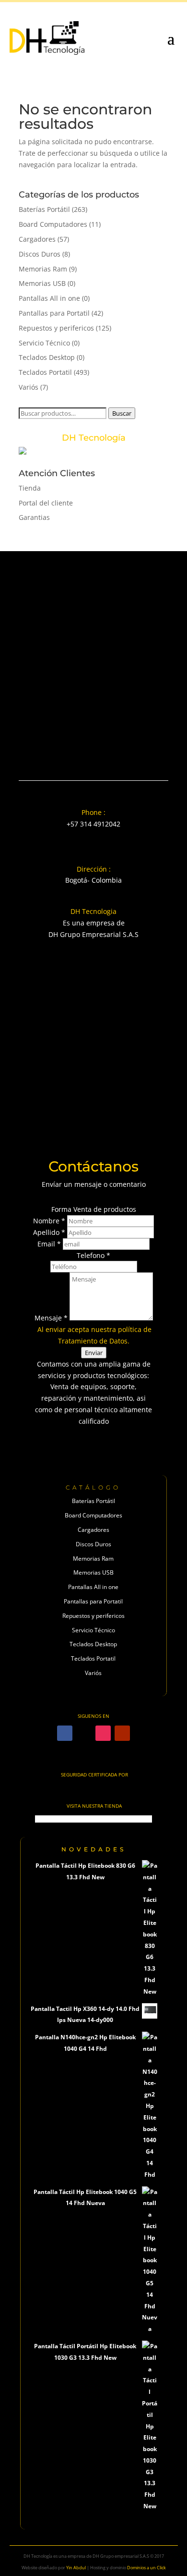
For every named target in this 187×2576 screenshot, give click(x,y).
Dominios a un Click (146, 2568)
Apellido (49, 1232)
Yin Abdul (76, 2568)
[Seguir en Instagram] (103, 1733)
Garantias (34, 517)
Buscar (122, 413)
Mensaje (51, 1318)
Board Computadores (53, 224)
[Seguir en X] (84, 1733)
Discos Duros (40, 254)
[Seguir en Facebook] (65, 1733)
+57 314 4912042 (93, 824)
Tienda (30, 488)
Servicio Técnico (44, 343)
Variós (29, 387)
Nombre (49, 1221)
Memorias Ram (43, 269)
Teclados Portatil (45, 372)
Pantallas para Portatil (54, 313)
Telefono (93, 1255)
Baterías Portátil (44, 209)
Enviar (94, 1353)
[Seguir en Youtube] (122, 1733)
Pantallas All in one (49, 298)
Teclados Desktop (47, 357)
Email (49, 1244)
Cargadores (37, 239)
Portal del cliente (46, 503)
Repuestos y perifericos (56, 328)
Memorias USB (42, 283)
